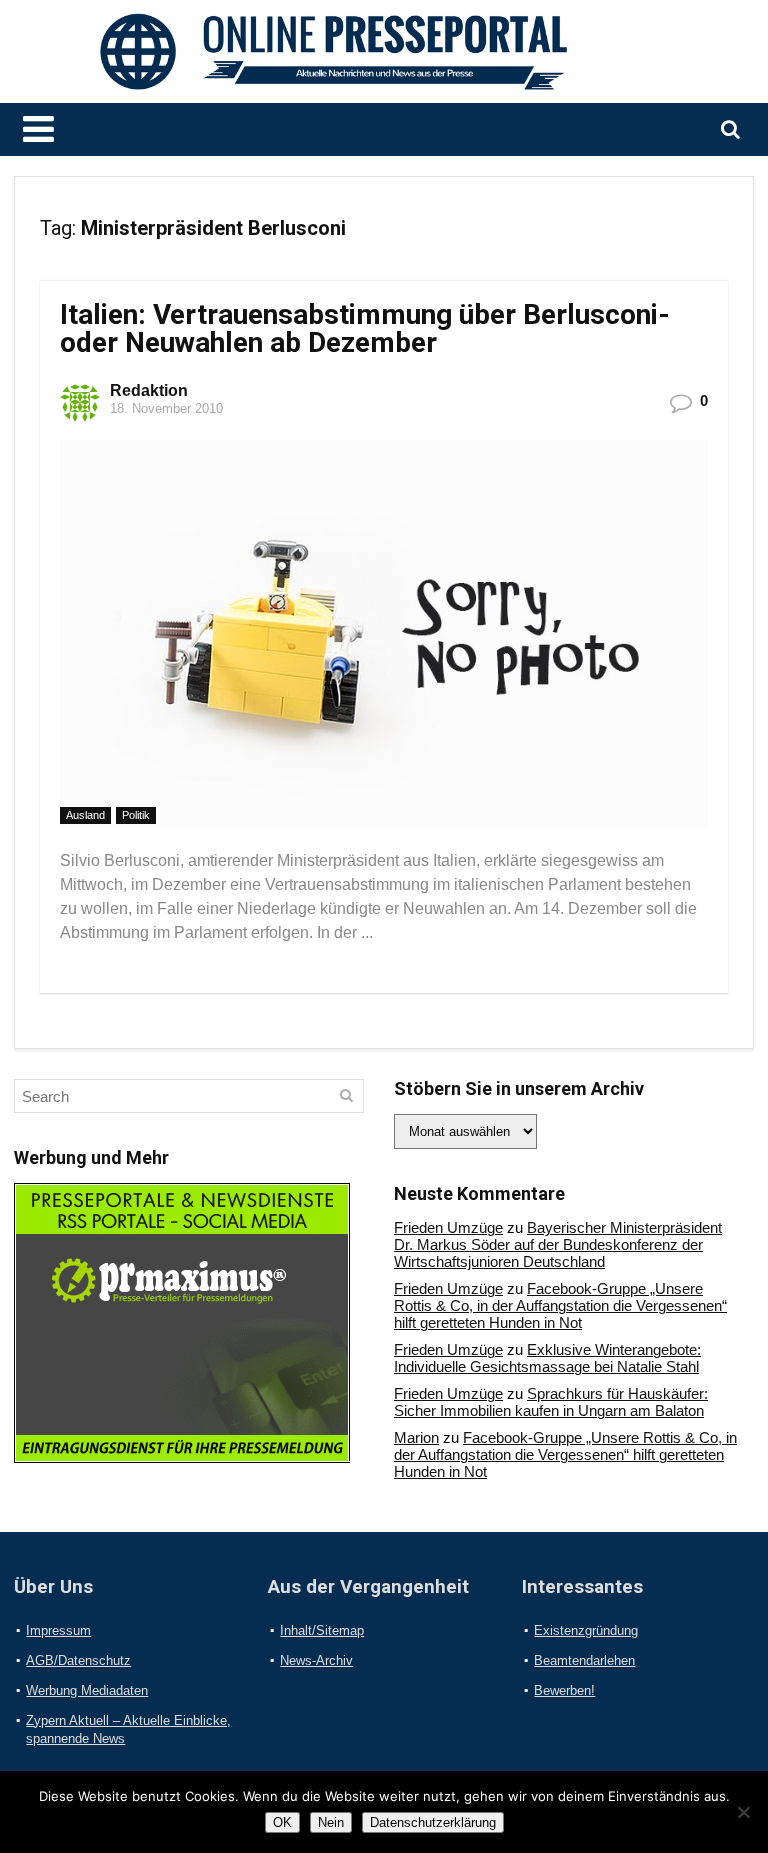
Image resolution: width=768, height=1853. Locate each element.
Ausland (85, 815)
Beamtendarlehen (584, 1660)
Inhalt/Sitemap (322, 1630)
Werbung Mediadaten (87, 1690)
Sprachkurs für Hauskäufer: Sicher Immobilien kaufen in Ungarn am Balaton (551, 1402)
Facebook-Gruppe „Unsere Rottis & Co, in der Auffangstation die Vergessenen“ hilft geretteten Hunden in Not (560, 1305)
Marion (416, 1437)
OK (282, 1822)
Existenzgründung (586, 1630)
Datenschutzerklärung (433, 1822)
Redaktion (149, 390)
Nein (331, 1822)
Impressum (58, 1630)
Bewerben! (564, 1690)
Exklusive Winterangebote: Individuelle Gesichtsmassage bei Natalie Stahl (547, 1358)
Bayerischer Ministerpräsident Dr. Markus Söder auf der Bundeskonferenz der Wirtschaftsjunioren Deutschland (558, 1244)
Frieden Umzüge (448, 1227)
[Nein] (743, 1812)
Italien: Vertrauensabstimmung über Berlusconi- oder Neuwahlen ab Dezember (365, 328)
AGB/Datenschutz (78, 1660)
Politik (136, 815)
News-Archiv (316, 1660)
